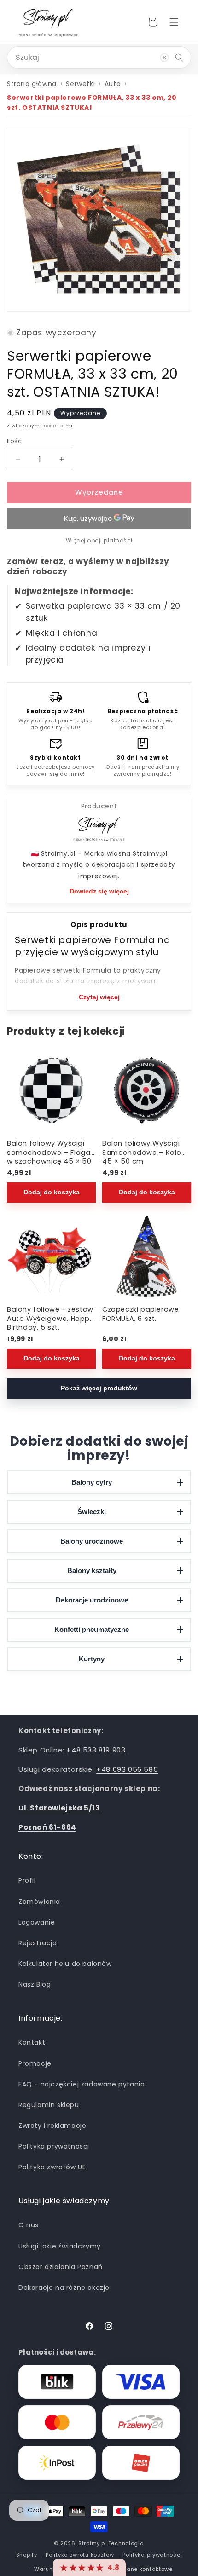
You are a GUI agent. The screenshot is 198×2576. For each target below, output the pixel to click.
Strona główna (32, 84)
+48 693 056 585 (127, 1769)
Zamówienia (39, 1902)
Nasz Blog (35, 1984)
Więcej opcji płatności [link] (99, 540)
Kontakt (32, 2042)
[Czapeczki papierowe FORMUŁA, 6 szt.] (147, 1257)
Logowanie (37, 1922)
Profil (27, 1880)
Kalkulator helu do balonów (65, 1964)
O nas (29, 2225)
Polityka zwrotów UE (52, 2167)
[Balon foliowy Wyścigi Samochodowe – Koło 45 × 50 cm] (147, 1090)
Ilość (14, 441)
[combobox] (99, 58)
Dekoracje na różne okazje (64, 2288)
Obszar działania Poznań (61, 2267)
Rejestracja (38, 1943)
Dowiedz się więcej (99, 891)
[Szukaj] (179, 58)
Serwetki (80, 84)
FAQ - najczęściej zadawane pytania (82, 2084)
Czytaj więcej (99, 997)
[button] (174, 22)
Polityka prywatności (54, 2146)
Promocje (35, 2063)
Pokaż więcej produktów (99, 1388)
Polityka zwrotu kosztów (80, 2555)
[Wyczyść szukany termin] (164, 58)
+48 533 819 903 (96, 1750)
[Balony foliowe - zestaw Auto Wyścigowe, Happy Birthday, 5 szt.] (51, 1257)
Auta (113, 84)
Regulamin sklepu (49, 2105)
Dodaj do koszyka (52, 1192)
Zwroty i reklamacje (52, 2126)
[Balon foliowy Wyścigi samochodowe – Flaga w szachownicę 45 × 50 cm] (51, 1090)
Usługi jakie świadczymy (60, 2246)
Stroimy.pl (92, 2543)
